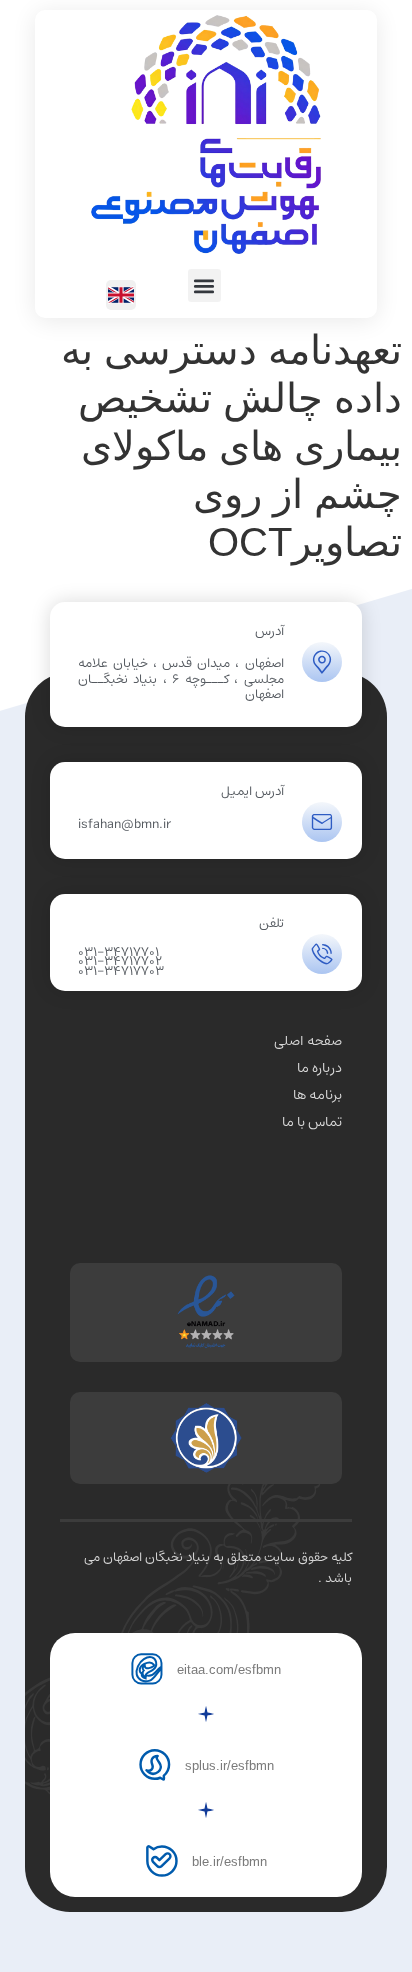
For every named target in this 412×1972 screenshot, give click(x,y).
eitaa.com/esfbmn (229, 1669)
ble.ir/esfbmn (229, 1861)
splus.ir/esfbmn (229, 1765)
